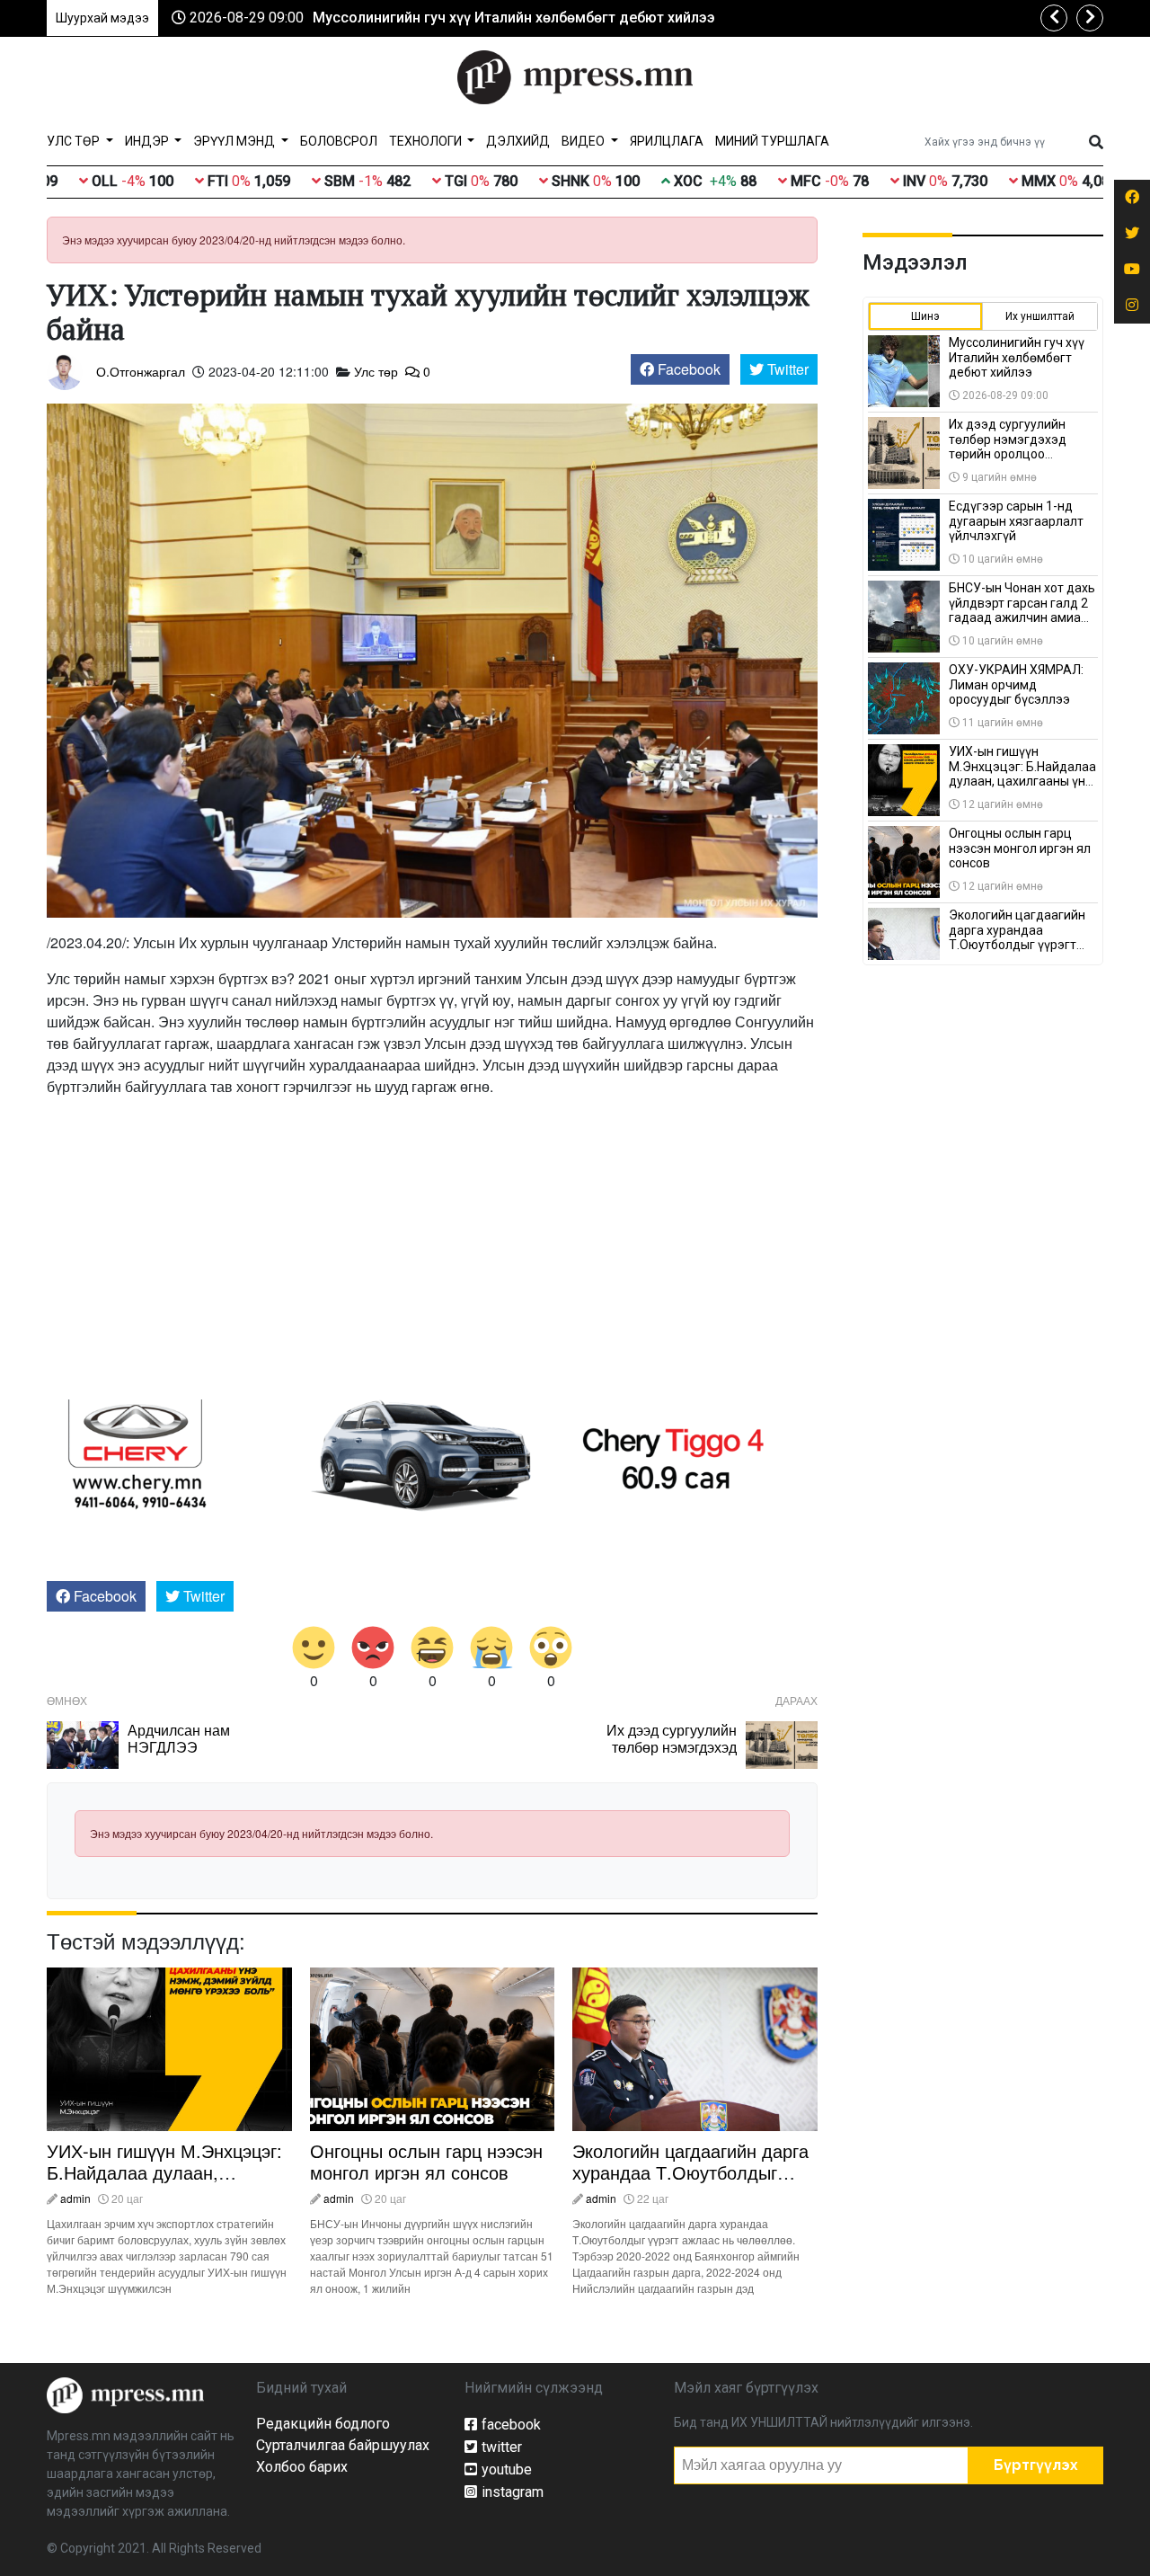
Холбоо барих (302, 2467)
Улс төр (376, 371)
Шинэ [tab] (925, 316)
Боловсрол (339, 141)
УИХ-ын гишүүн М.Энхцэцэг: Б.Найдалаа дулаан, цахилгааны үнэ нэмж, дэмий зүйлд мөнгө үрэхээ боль (168, 2183)
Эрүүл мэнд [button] (235, 141)
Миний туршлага (772, 141)
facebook (511, 2425)
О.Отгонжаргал (141, 371)
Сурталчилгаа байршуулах (343, 2445)
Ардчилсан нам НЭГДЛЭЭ (179, 1738)
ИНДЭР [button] (148, 141)
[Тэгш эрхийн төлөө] (125, 2394)
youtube (507, 2469)
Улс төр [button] (75, 141)
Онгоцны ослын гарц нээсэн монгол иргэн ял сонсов (426, 2161)
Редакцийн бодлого (323, 2424)
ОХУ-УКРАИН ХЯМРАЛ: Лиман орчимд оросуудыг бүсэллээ (1016, 685)
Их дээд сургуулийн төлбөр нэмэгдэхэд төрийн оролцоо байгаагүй (672, 1756)
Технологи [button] (427, 141)
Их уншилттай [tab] (1040, 316)
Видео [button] (584, 141)
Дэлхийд (518, 141)
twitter (502, 2447)
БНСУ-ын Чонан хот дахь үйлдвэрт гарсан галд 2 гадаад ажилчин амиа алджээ (1022, 610)
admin (75, 2198)
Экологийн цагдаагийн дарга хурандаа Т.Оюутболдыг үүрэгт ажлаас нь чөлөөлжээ (694, 2172)
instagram (513, 2492)
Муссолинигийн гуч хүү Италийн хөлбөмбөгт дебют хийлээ (514, 18)
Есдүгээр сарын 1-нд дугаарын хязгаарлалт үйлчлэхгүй (1016, 521)
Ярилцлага (667, 141)
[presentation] (1054, 18)
